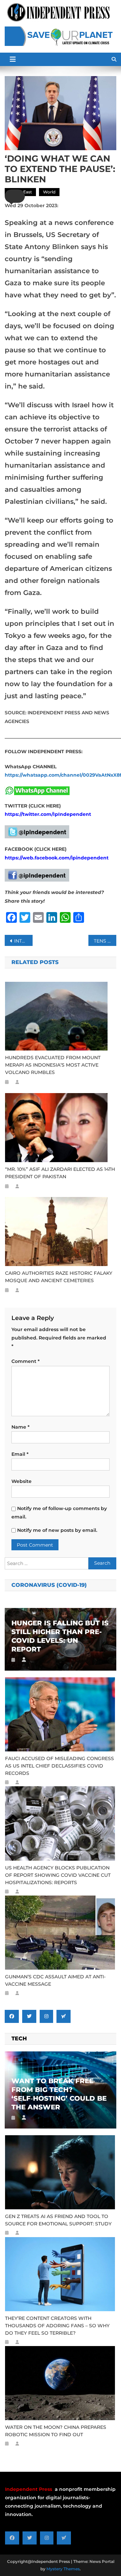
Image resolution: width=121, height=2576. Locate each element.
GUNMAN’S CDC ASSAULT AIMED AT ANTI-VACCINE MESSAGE (55, 1980)
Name (21, 1427)
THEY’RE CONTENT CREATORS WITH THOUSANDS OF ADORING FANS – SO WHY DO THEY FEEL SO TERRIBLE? (57, 2326)
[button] (15, 196)
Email (20, 1454)
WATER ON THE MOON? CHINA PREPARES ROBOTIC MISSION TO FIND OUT (56, 2431)
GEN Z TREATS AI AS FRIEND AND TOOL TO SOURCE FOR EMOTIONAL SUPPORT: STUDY (58, 2220)
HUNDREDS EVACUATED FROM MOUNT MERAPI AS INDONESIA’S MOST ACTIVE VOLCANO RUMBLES (53, 1065)
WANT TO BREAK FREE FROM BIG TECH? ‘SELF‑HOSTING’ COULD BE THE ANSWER (59, 2094)
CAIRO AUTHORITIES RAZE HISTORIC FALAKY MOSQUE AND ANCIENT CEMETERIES (59, 1277)
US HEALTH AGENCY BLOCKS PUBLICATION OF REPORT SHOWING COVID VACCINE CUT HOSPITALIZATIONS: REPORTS (58, 1875)
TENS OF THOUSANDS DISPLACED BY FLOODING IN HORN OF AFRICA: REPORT (105, 941)
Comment (26, 1361)
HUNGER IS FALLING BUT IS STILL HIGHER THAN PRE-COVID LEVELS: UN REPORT (60, 1636)
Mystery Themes (63, 2569)
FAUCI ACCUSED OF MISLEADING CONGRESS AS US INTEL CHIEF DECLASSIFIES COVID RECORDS (59, 1766)
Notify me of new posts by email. (57, 1530)
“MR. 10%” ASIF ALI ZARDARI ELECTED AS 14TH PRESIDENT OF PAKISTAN (60, 1173)
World (49, 192)
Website (22, 1481)
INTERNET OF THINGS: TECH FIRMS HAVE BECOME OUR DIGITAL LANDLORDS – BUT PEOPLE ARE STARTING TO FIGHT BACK (23, 941)
